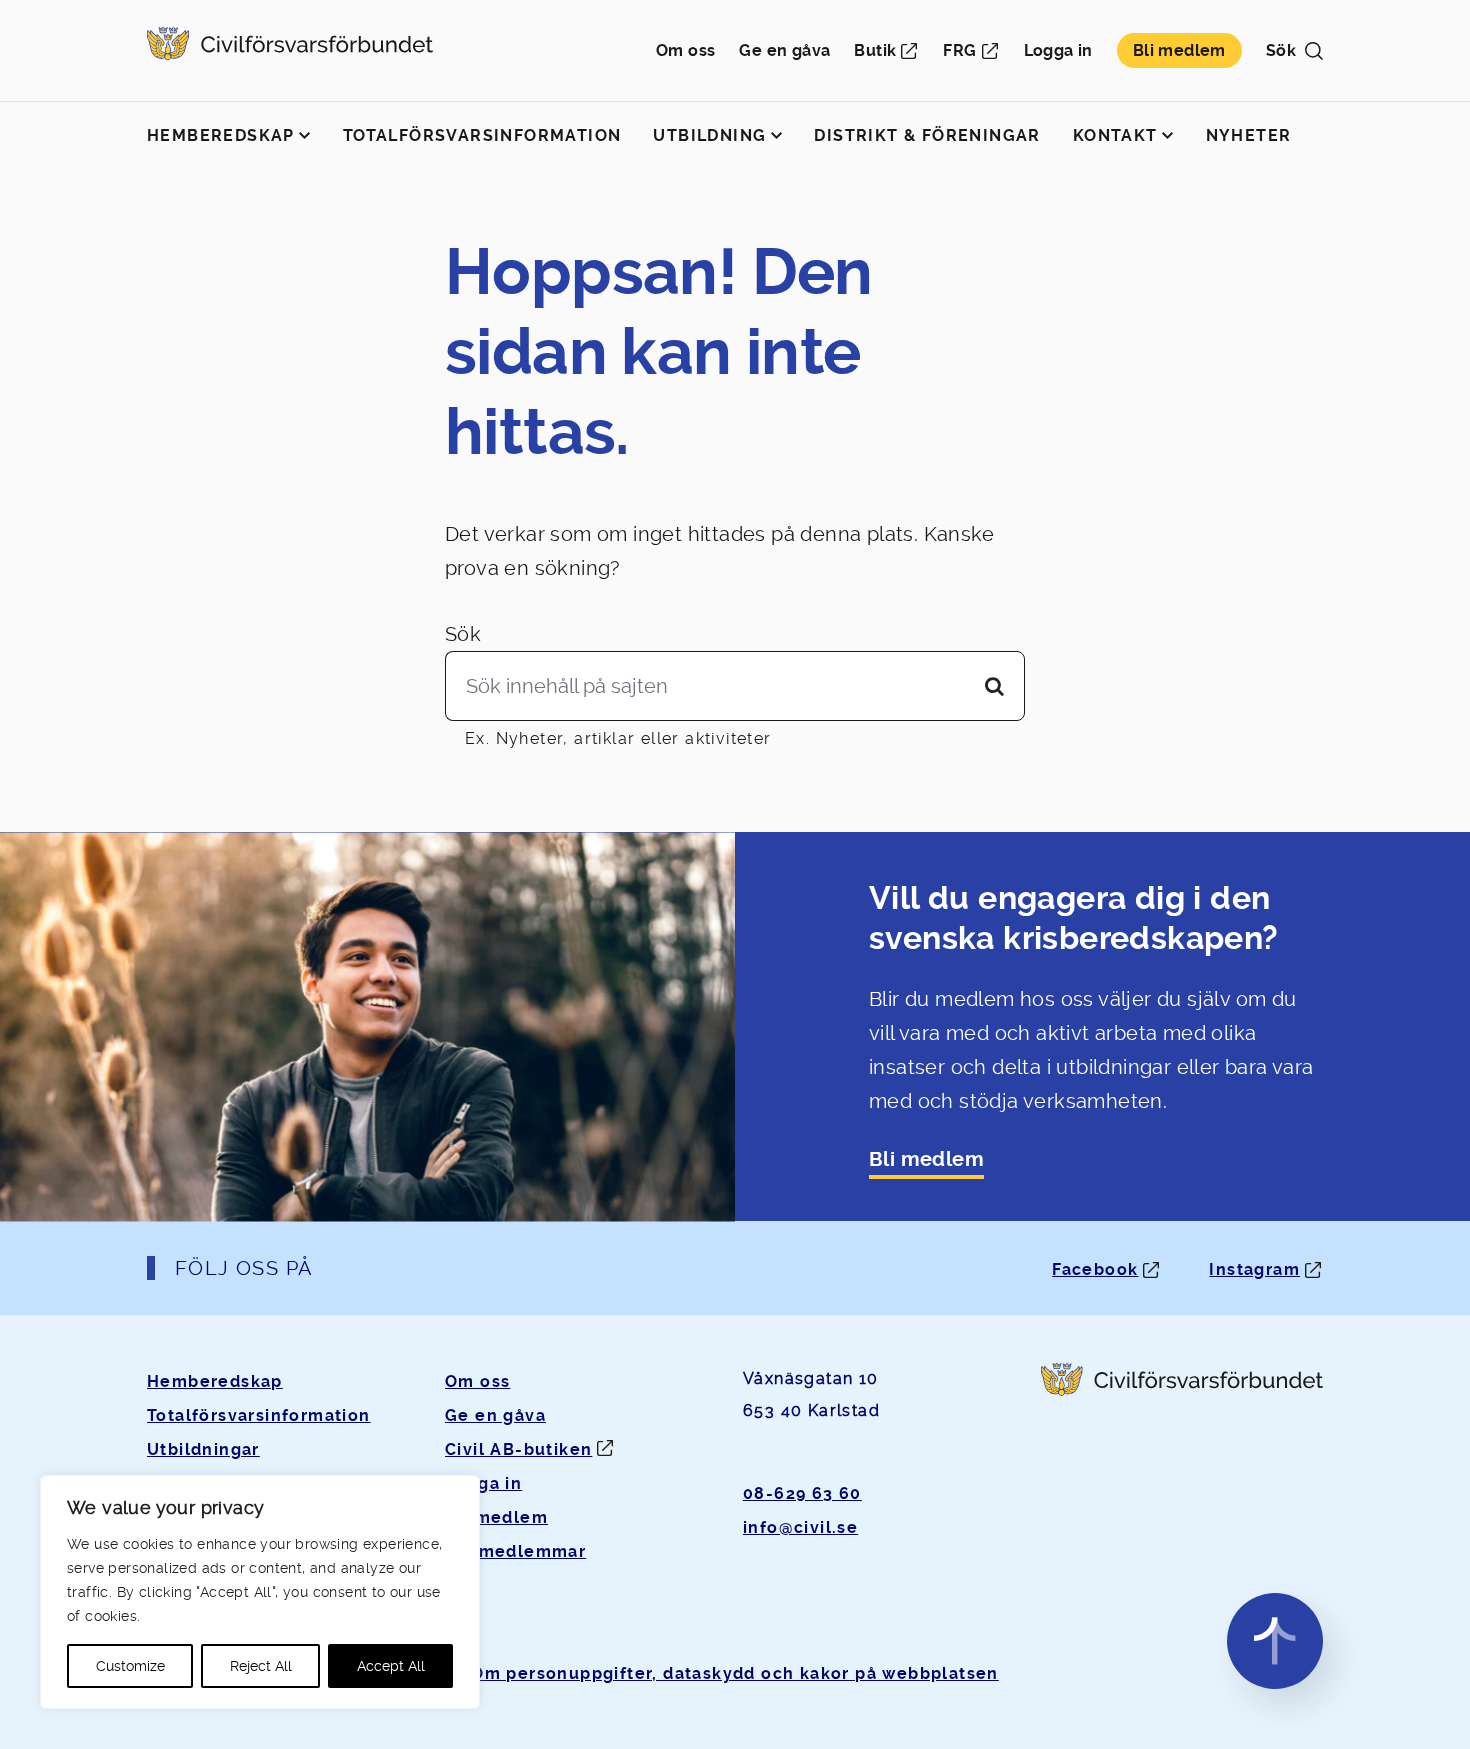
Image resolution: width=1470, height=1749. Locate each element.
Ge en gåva (784, 50)
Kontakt (1115, 135)
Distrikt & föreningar (927, 135)
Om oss (685, 50)
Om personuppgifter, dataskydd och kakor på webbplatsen (735, 1673)
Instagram (1254, 1269)
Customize (130, 1666)
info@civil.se (800, 1527)
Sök (463, 634)
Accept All (391, 1666)
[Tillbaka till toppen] (1275, 1641)
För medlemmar (515, 1551)
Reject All (261, 1666)
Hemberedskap (221, 135)
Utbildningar (203, 1449)
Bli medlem (1179, 50)
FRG (959, 50)
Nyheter (1249, 135)
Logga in (1058, 50)
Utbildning (709, 135)
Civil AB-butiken (518, 1449)
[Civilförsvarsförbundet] (290, 50)
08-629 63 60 (802, 1493)
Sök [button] (1281, 50)
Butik (875, 50)
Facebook (1095, 1269)
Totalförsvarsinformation (482, 135)
